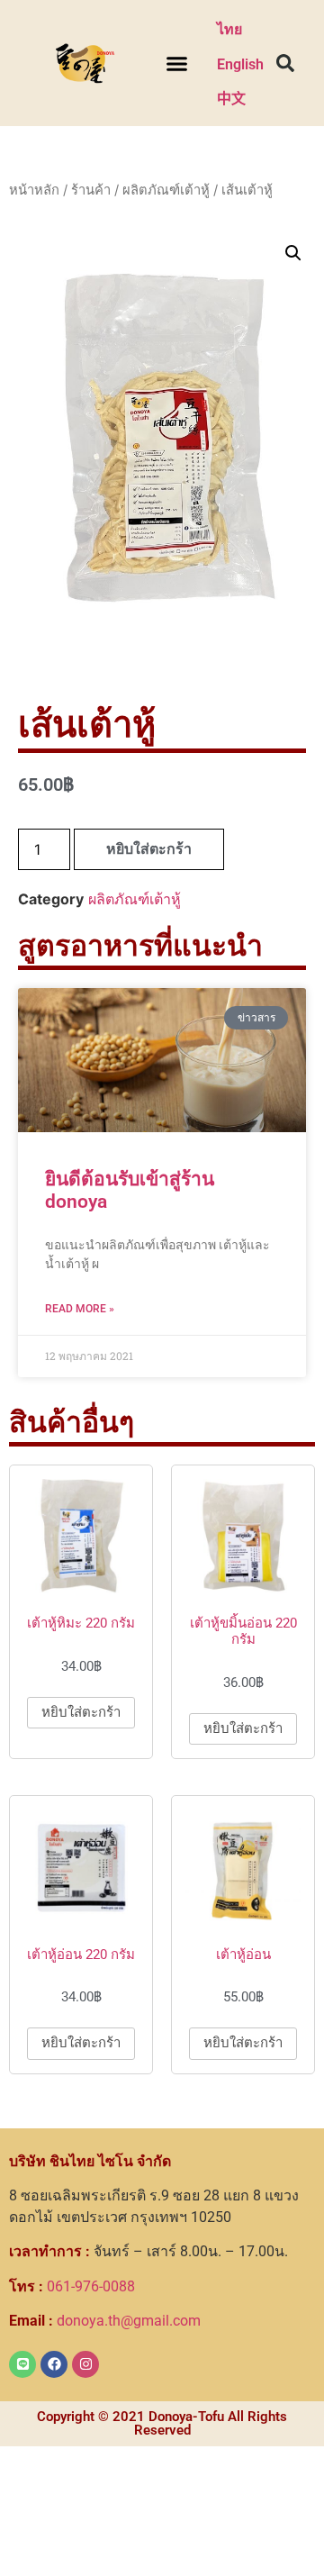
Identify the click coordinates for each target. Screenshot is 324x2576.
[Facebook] (54, 2364)
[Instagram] (85, 2364)
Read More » (80, 1309)
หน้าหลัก (34, 190)
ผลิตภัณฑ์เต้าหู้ (166, 190)
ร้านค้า (91, 190)
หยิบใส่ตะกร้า (149, 849)
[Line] (22, 2364)
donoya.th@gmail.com (105, 2321)
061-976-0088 (72, 2286)
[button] (176, 63)
